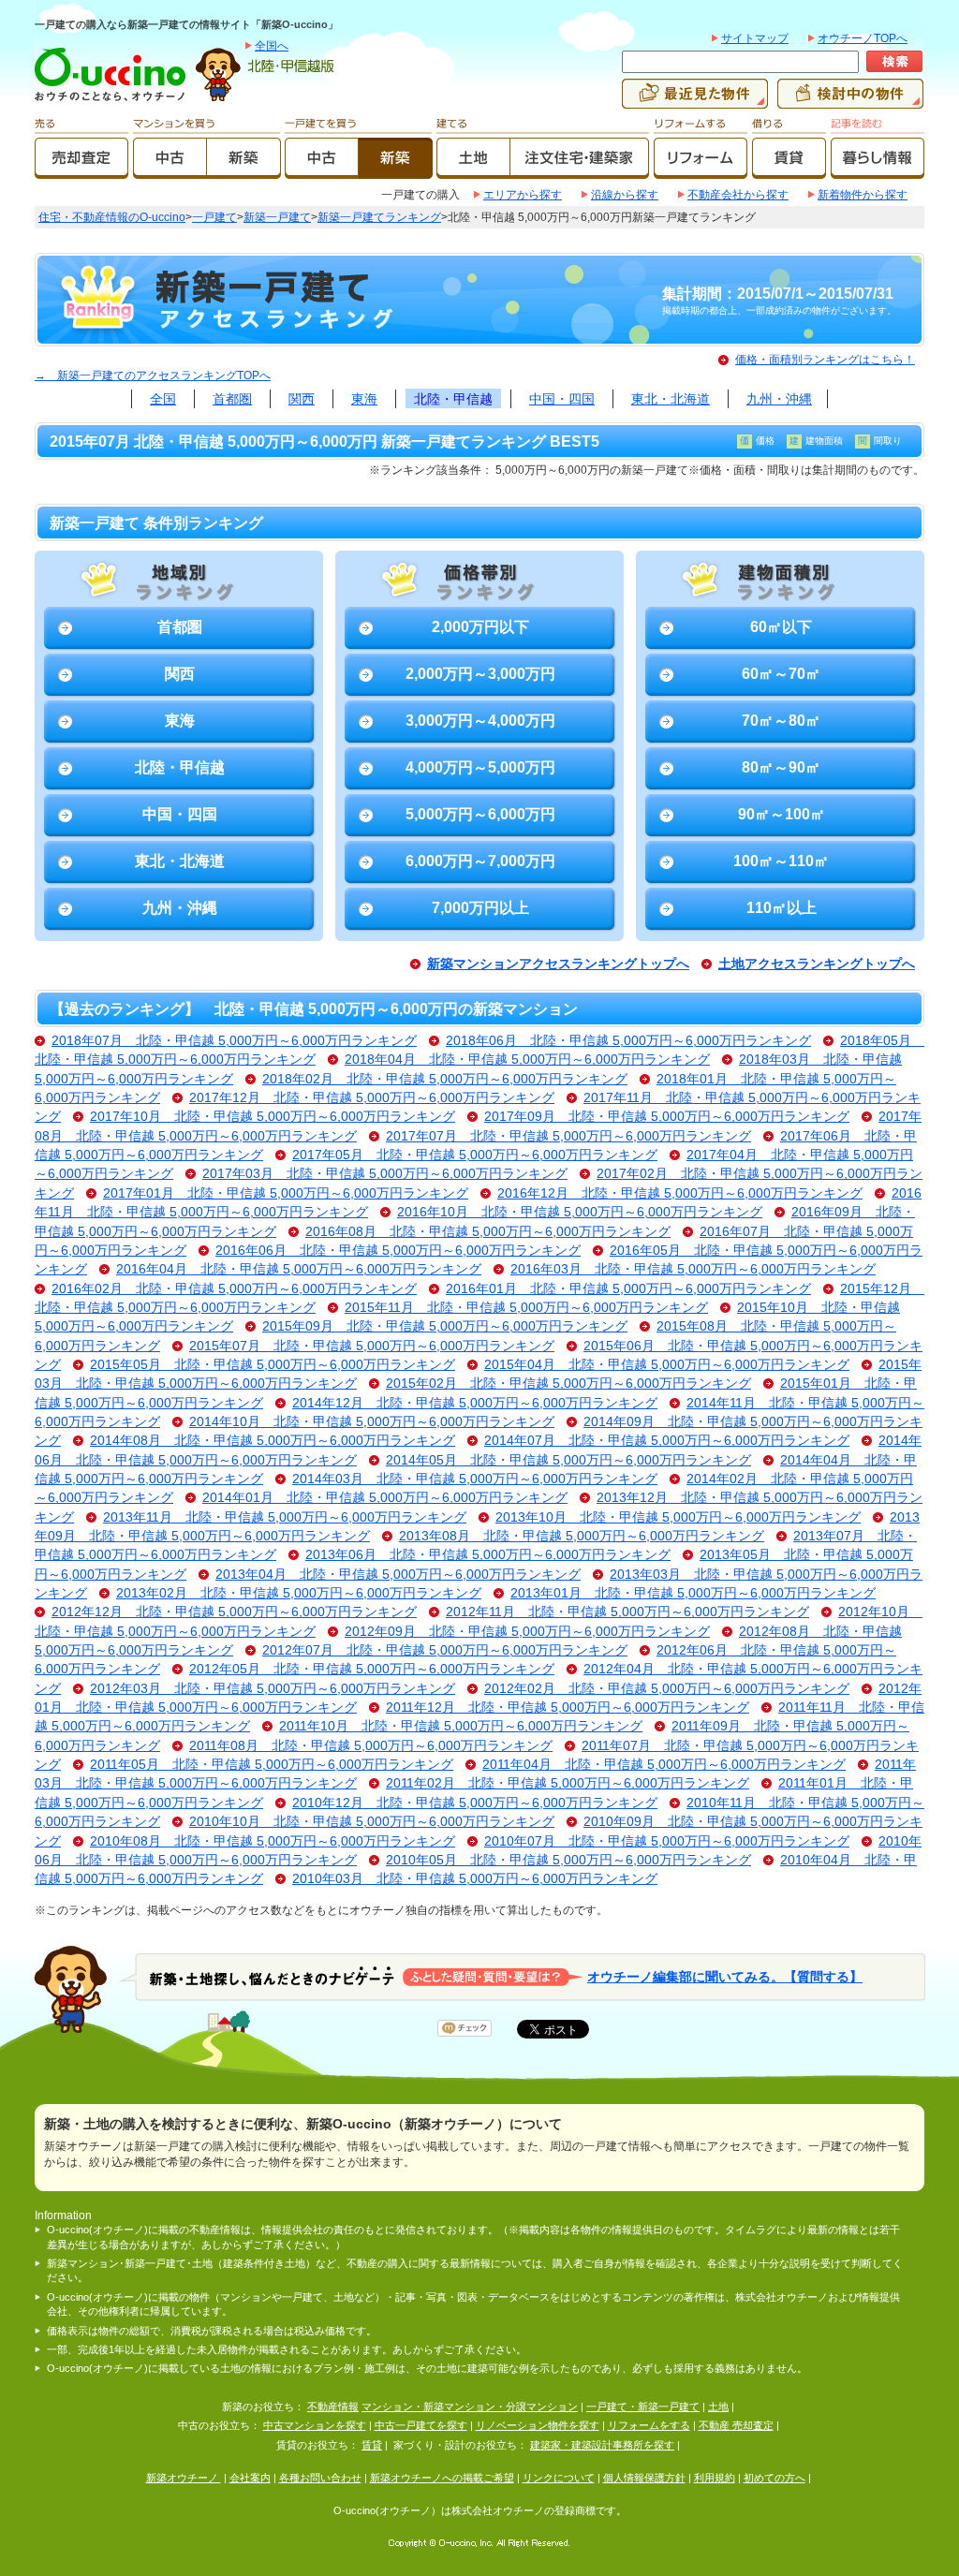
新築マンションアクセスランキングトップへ (558, 964)
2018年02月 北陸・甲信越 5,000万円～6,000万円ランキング (445, 1079)
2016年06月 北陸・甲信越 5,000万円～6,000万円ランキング (398, 1251)
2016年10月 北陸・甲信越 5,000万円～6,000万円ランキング (580, 1212)
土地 (718, 2407)
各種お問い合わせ (320, 2478)
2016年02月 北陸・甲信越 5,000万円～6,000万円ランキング (234, 1289)
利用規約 (715, 2478)
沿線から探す (625, 195)
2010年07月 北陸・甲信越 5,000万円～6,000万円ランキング (667, 1841)
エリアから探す (523, 195)
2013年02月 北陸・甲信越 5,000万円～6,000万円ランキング (299, 1593)
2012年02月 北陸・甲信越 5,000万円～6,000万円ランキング (667, 1689)
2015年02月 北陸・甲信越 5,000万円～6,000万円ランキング (568, 1384)
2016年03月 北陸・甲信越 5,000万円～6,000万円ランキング (693, 1269)
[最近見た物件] (695, 100)
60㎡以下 (781, 627)
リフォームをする (649, 2425)
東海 (364, 399)
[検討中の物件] (850, 100)
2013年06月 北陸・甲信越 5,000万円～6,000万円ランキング (488, 1555)
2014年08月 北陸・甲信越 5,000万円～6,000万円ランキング (273, 1441)
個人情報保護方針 (644, 2478)
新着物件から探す (863, 195)
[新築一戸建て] (396, 170)
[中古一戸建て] (322, 170)
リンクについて (559, 2478)
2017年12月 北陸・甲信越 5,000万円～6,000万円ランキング (372, 1098)
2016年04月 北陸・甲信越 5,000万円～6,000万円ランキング (299, 1269)
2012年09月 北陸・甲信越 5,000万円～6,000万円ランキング (527, 1632)
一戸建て (214, 217)
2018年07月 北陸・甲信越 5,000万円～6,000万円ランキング (234, 1041)
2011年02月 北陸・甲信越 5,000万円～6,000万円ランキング (568, 1783)
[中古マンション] (170, 170)
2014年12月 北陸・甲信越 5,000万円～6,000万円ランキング (475, 1403)
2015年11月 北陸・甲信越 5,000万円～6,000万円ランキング (526, 1308)
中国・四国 (562, 399)
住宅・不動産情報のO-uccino (112, 217)
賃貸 (372, 2445)
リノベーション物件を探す (538, 2425)
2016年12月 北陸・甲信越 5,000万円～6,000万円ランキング (680, 1193)
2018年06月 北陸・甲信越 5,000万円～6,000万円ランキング (628, 1041)
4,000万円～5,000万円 (480, 767)
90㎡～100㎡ (782, 814)
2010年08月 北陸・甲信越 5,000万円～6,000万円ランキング (273, 1841)
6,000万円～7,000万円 (480, 861)
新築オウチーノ (184, 2478)
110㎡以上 (782, 908)
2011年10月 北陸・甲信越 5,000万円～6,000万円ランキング (461, 1726)
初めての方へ (775, 2478)
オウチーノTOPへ (863, 38)
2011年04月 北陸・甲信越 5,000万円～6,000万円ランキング (664, 1765)
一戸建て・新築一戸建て (643, 2407)
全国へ (272, 46)
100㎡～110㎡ (781, 861)
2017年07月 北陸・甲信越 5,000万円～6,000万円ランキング (568, 1136)
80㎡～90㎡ (781, 767)
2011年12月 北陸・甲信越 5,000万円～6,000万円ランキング (568, 1708)
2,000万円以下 (480, 627)
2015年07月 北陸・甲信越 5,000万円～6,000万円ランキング (372, 1346)
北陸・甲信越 (453, 399)
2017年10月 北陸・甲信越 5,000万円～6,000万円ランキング (273, 1117)
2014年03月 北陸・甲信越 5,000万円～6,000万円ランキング (475, 1479)
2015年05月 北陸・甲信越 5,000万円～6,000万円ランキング (273, 1365)
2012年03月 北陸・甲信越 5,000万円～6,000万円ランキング (273, 1689)
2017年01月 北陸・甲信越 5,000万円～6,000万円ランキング (286, 1193)
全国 (163, 399)
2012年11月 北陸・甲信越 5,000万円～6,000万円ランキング (627, 1612)
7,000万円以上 (480, 908)
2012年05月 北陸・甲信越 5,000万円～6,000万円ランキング (372, 1669)
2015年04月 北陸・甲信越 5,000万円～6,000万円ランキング (667, 1365)
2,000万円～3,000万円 (480, 674)
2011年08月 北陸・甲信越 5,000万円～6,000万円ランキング (371, 1746)
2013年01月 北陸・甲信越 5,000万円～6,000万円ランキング (693, 1593)
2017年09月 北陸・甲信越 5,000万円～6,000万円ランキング (667, 1117)
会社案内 (250, 2478)
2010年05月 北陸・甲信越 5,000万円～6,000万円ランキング (568, 1860)
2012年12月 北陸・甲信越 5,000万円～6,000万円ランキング (234, 1612)
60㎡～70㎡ (781, 674)
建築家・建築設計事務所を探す (602, 2445)
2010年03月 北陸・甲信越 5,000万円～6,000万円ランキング (475, 1879)
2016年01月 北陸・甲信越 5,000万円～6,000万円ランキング (628, 1289)
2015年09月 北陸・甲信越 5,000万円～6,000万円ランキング (445, 1326)
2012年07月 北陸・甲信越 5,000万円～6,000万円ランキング (445, 1650)
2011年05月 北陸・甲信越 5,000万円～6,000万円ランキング (272, 1765)
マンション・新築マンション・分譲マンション (470, 2407)
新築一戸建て (277, 217)
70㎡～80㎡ (781, 721)
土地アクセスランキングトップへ (817, 964)
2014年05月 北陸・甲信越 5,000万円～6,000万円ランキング (568, 1460)
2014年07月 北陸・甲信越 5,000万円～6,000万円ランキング (667, 1441)
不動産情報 (333, 2407)
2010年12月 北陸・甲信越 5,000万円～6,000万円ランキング (475, 1803)
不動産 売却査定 (736, 2425)
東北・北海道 (671, 399)
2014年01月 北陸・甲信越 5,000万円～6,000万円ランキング (385, 1498)
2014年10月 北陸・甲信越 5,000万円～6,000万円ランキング (372, 1422)
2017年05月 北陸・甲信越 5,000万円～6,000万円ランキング (475, 1155)
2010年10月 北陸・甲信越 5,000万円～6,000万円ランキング (372, 1822)
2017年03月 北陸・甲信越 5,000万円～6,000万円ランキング (385, 1174)
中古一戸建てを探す (421, 2425)
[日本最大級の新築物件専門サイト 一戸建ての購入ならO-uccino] (114, 100)
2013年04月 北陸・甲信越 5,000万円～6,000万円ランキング (398, 1575)
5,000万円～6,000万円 (480, 814)
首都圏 (232, 399)
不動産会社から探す (738, 195)
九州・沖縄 (779, 399)
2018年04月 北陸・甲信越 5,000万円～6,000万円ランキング (527, 1060)
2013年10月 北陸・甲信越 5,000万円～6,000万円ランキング (678, 1517)
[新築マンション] (244, 170)
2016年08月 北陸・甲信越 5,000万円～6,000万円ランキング (488, 1232)
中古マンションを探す (315, 2425)
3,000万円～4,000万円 (480, 721)
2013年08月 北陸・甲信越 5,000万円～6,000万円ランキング (582, 1536)
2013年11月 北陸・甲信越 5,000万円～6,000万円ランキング (285, 1517)
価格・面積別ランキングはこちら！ (825, 360)
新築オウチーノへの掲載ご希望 (442, 2478)
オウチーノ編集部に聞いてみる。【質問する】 (725, 1976)
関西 (302, 399)
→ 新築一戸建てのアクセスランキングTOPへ (153, 375)
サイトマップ (755, 38)
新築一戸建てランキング (379, 217)
